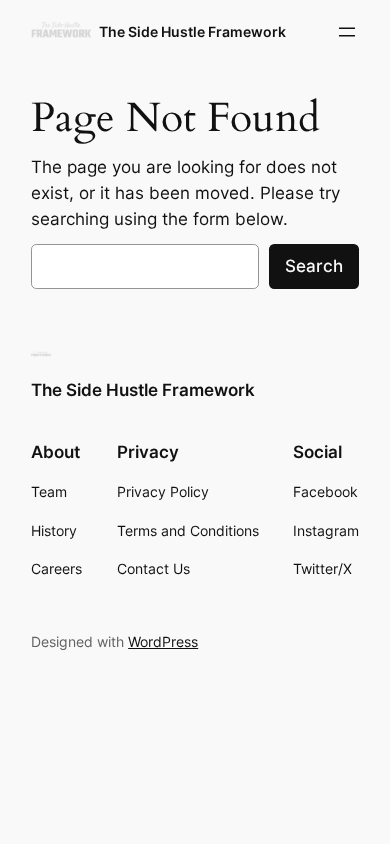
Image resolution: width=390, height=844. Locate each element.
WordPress (163, 641)
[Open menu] (347, 32)
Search (314, 266)
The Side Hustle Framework (192, 31)
